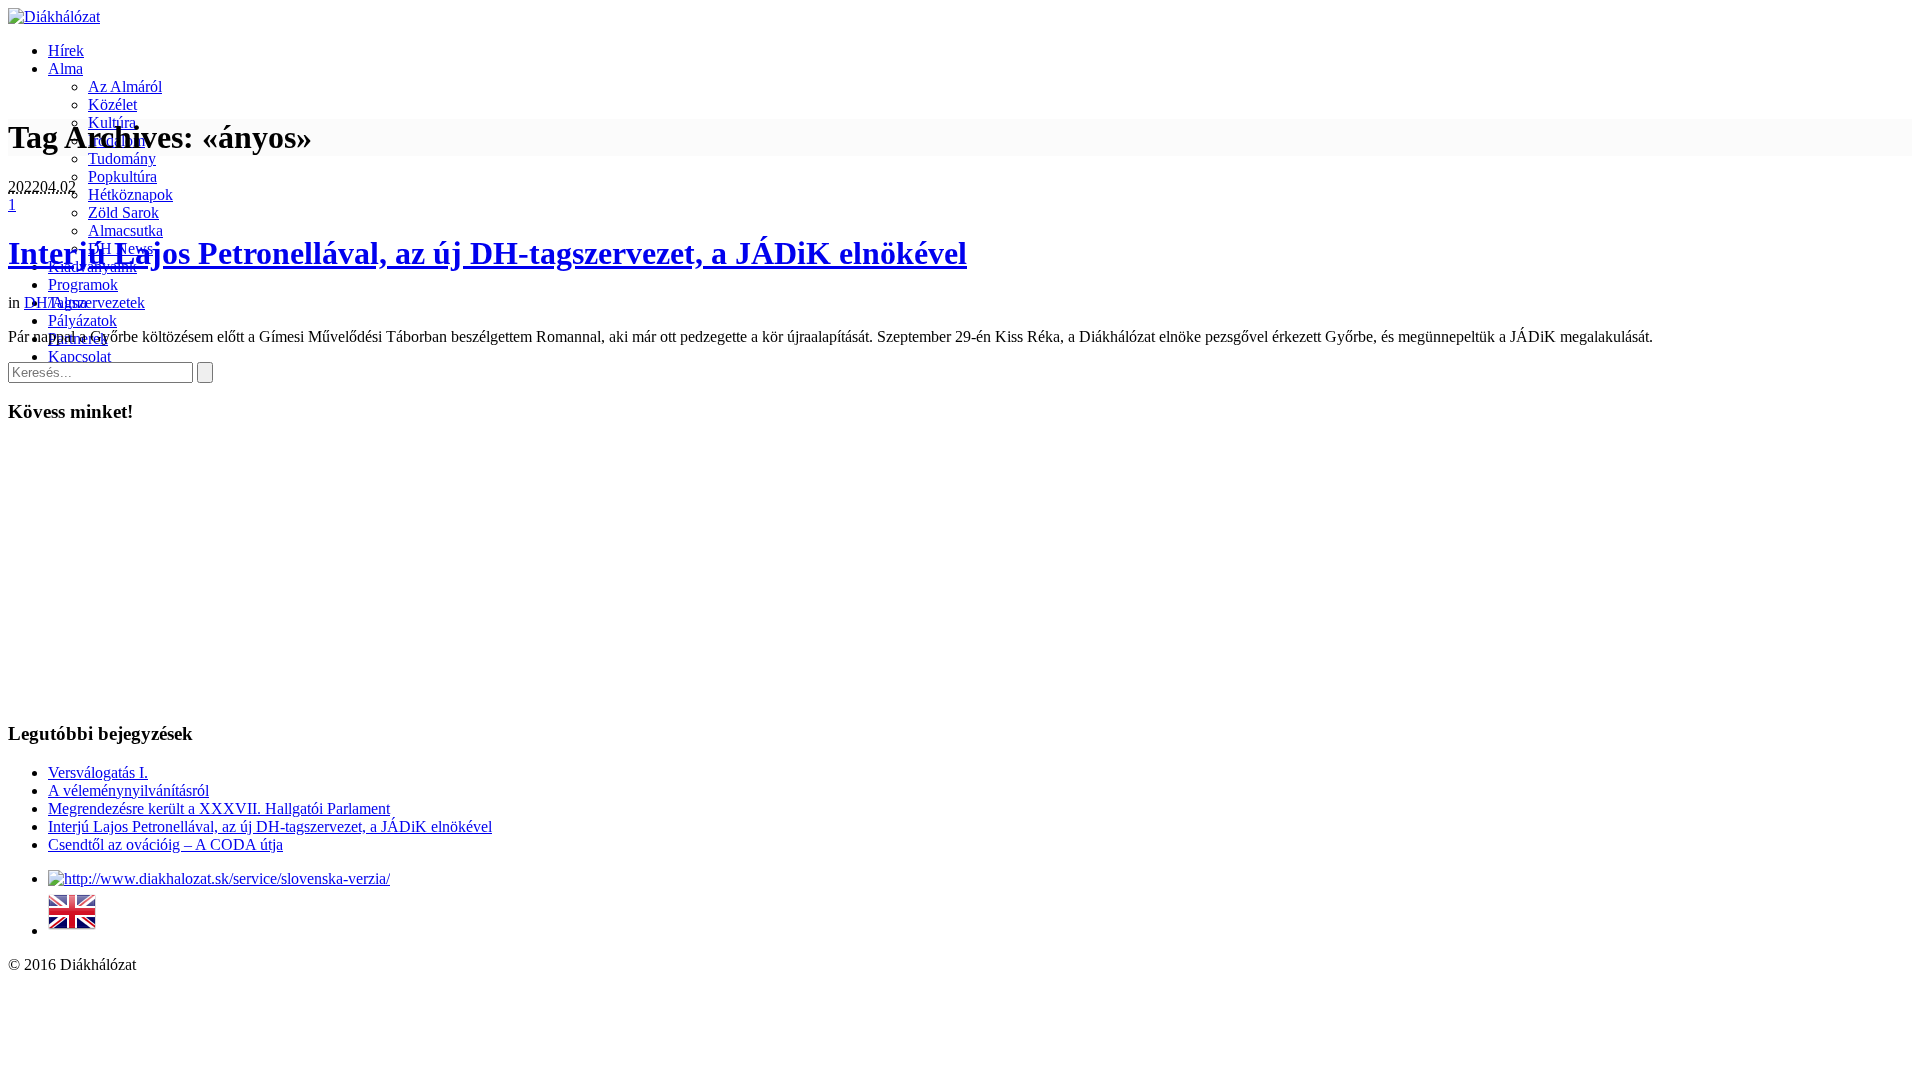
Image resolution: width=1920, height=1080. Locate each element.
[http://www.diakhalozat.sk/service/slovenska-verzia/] (219, 878)
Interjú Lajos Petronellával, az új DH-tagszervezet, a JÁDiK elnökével (487, 253)
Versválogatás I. (98, 772)
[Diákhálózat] (54, 16)
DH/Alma (55, 302)
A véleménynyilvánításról (128, 790)
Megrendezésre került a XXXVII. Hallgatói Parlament (219, 808)
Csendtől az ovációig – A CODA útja (165, 844)
